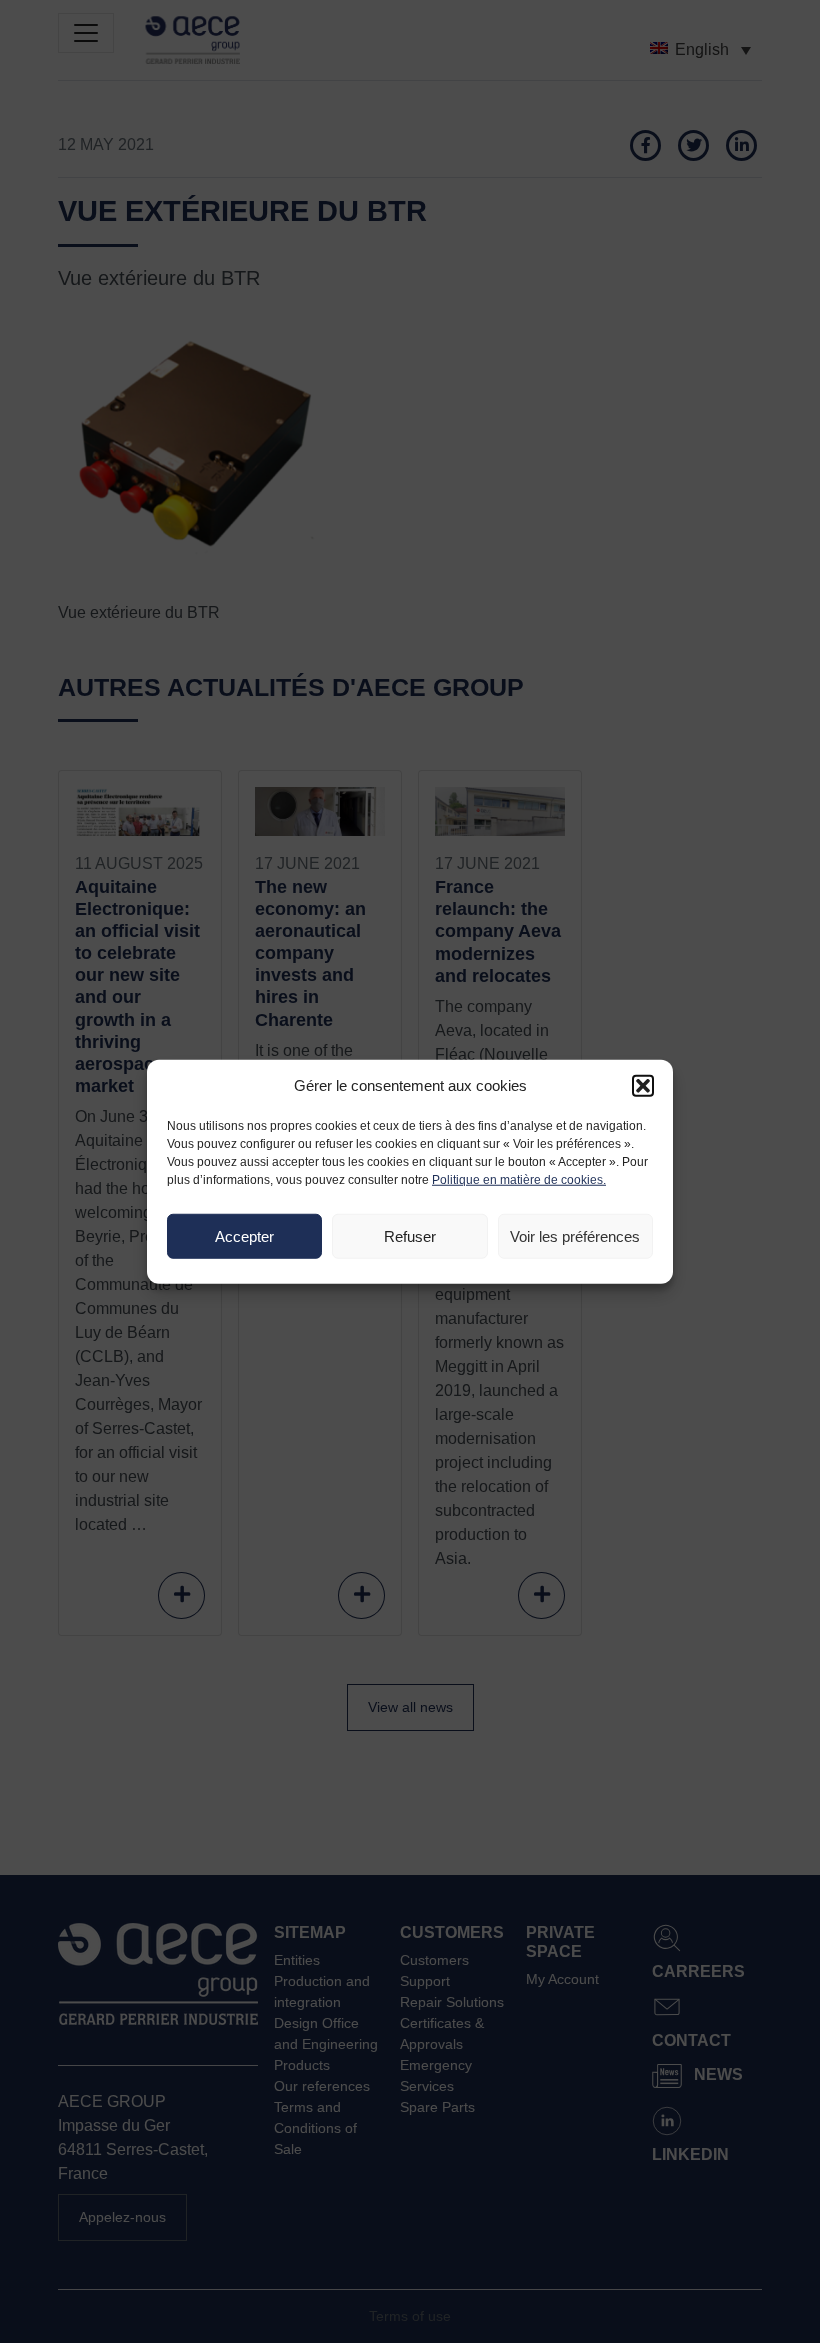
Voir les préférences (575, 1235)
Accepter (244, 1235)
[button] (643, 1086)
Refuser (410, 1235)
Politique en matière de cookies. (519, 1180)
